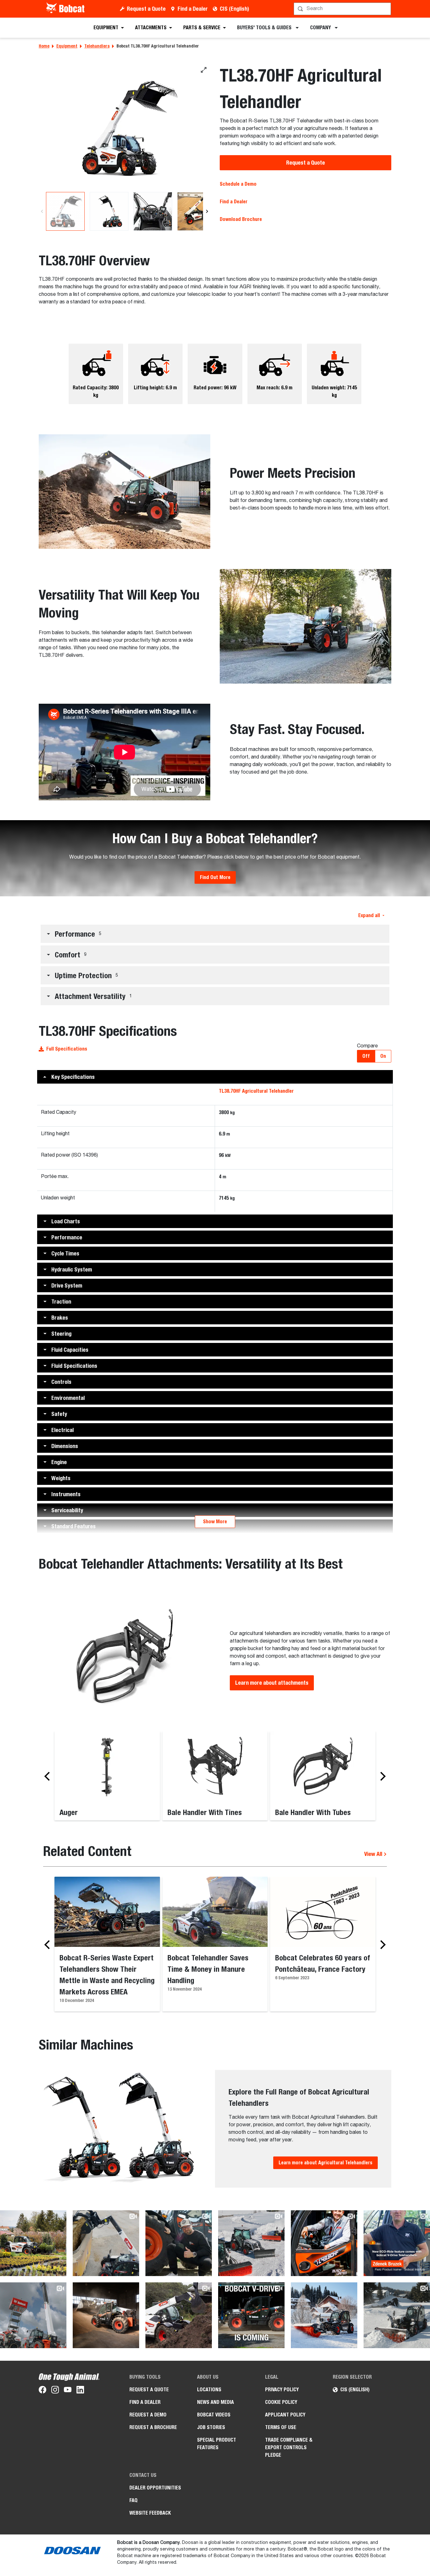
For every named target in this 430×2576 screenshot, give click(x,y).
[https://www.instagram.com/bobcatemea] (55, 2391)
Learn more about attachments (272, 1683)
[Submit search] (386, 9)
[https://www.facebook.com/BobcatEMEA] (42, 2391)
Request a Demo (148, 2415)
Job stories (211, 2427)
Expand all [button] (369, 915)
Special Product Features (217, 2444)
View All (374, 1854)
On (383, 1056)
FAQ (133, 2500)
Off (366, 1056)
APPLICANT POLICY (285, 2415)
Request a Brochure (153, 2427)
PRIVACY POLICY (282, 2390)
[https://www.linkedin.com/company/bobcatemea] (80, 2391)
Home (44, 46)
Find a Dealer (193, 9)
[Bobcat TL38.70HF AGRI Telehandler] (124, 128)
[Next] (207, 211)
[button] (215, 934)
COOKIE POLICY (281, 2402)
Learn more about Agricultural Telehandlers (325, 2163)
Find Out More (215, 877)
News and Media (215, 2402)
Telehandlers (97, 46)
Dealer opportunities (155, 2488)
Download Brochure (241, 219)
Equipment (67, 46)
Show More (215, 1522)
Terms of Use (281, 2427)
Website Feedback (150, 2513)
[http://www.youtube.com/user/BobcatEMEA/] (68, 2391)
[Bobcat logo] (66, 9)
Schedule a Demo (238, 184)
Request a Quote (146, 9)
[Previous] (42, 211)
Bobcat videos (214, 2415)
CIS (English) (234, 9)
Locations (209, 2390)
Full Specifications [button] (67, 1049)
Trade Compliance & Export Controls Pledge (289, 2447)
